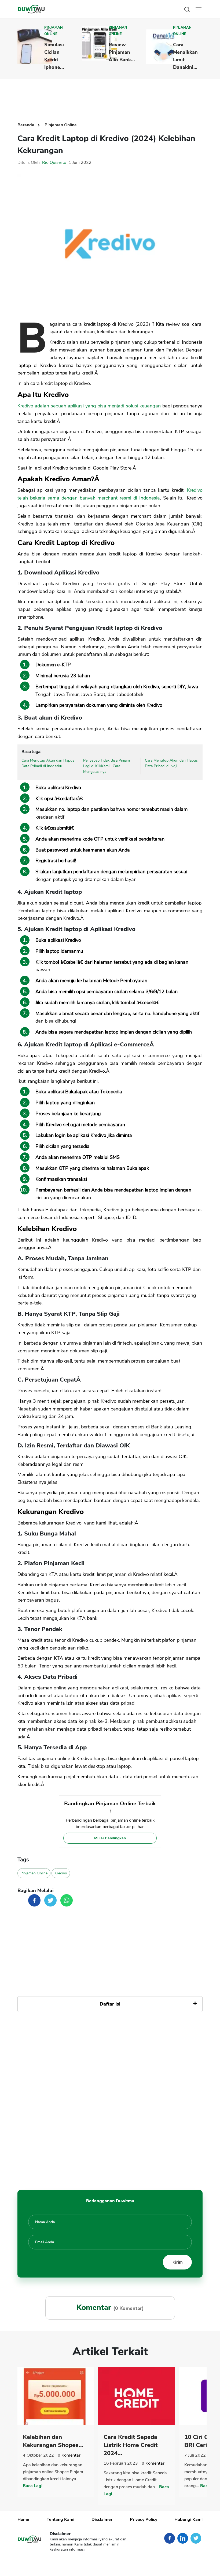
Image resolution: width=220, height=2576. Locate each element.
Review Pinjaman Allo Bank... (122, 52)
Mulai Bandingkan (110, 1838)
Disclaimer (102, 2520)
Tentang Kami (61, 2520)
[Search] (187, 9)
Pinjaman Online (54, 31)
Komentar (69, 2455)
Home (23, 2520)
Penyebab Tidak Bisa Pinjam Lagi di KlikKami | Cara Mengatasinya (107, 766)
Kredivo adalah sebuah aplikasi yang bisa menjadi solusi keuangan (89, 406)
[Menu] (199, 9)
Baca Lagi (33, 2486)
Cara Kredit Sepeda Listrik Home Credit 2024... (131, 2445)
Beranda (26, 125)
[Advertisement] (115, 96)
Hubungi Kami (188, 2520)
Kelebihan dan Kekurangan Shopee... (53, 2441)
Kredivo (61, 1873)
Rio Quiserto (54, 162)
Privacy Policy (144, 2520)
